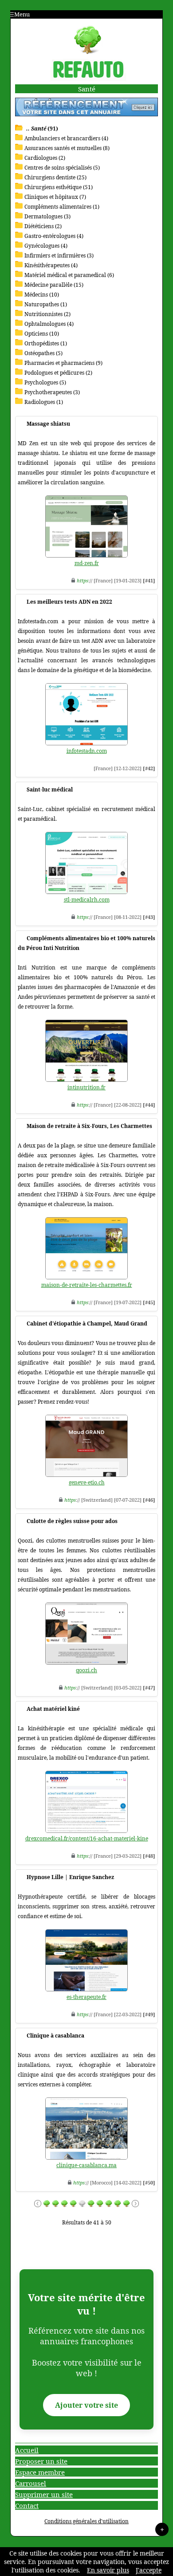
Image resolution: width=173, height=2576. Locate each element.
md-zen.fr (87, 563)
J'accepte (149, 2570)
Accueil (27, 2450)
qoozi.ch (86, 1670)
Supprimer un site (44, 2494)
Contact (27, 2505)
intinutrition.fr (86, 1087)
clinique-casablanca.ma (86, 2165)
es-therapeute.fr (86, 1997)
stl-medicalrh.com (87, 900)
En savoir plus (108, 2570)
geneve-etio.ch (87, 1482)
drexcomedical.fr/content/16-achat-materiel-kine (87, 1838)
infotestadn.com (87, 751)
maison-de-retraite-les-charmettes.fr (87, 1285)
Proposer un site (41, 2461)
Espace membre (40, 2472)
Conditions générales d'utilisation (86, 2521)
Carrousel (31, 2483)
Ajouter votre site (86, 2405)
